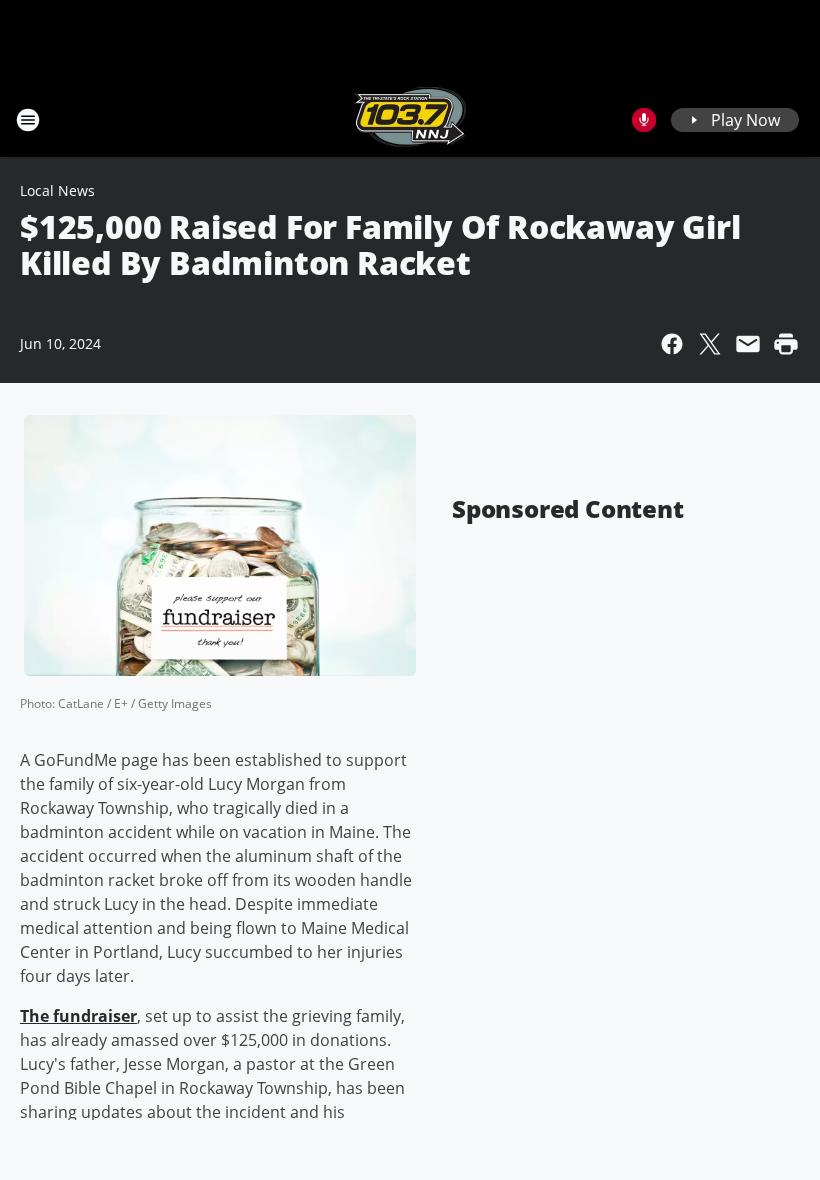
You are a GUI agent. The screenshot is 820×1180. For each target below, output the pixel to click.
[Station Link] (410, 119)
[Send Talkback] (644, 120)
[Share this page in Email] (748, 344)
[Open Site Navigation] (28, 120)
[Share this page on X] (710, 344)
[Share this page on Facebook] (672, 344)
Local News (57, 190)
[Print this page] (786, 344)
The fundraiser (78, 1016)
